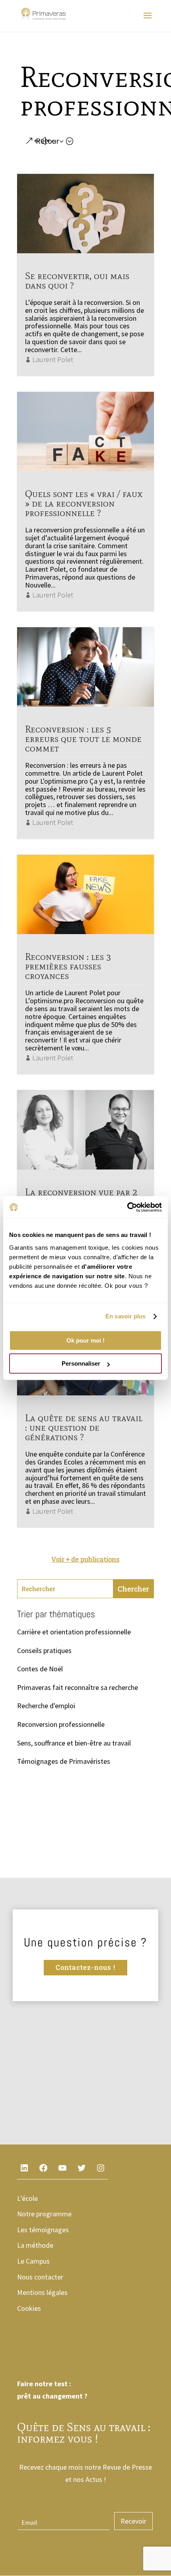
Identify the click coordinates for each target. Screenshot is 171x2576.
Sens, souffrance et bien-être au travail (74, 1743)
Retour (47, 141)
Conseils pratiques (44, 1650)
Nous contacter (40, 2277)
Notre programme (44, 2214)
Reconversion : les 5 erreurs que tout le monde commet (83, 739)
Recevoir (133, 2521)
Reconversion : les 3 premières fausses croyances (68, 966)
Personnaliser (81, 1363)
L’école (27, 2198)
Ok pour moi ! (85, 1340)
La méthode (35, 2245)
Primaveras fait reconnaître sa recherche (78, 1687)
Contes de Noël (40, 1669)
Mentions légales (42, 2292)
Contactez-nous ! (85, 1967)
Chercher (133, 1589)
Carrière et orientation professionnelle (74, 1632)
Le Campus (33, 2261)
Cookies (29, 2308)
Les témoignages (43, 2230)
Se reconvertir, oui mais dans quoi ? (77, 280)
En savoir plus (125, 1316)
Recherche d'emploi (46, 1706)
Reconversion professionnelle (61, 1724)
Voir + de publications (85, 1559)
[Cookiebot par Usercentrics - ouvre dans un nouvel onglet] (127, 1207)
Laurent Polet (53, 359)
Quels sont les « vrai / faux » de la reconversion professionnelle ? (84, 503)
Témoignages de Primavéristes (64, 1761)
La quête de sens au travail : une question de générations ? (84, 1427)
